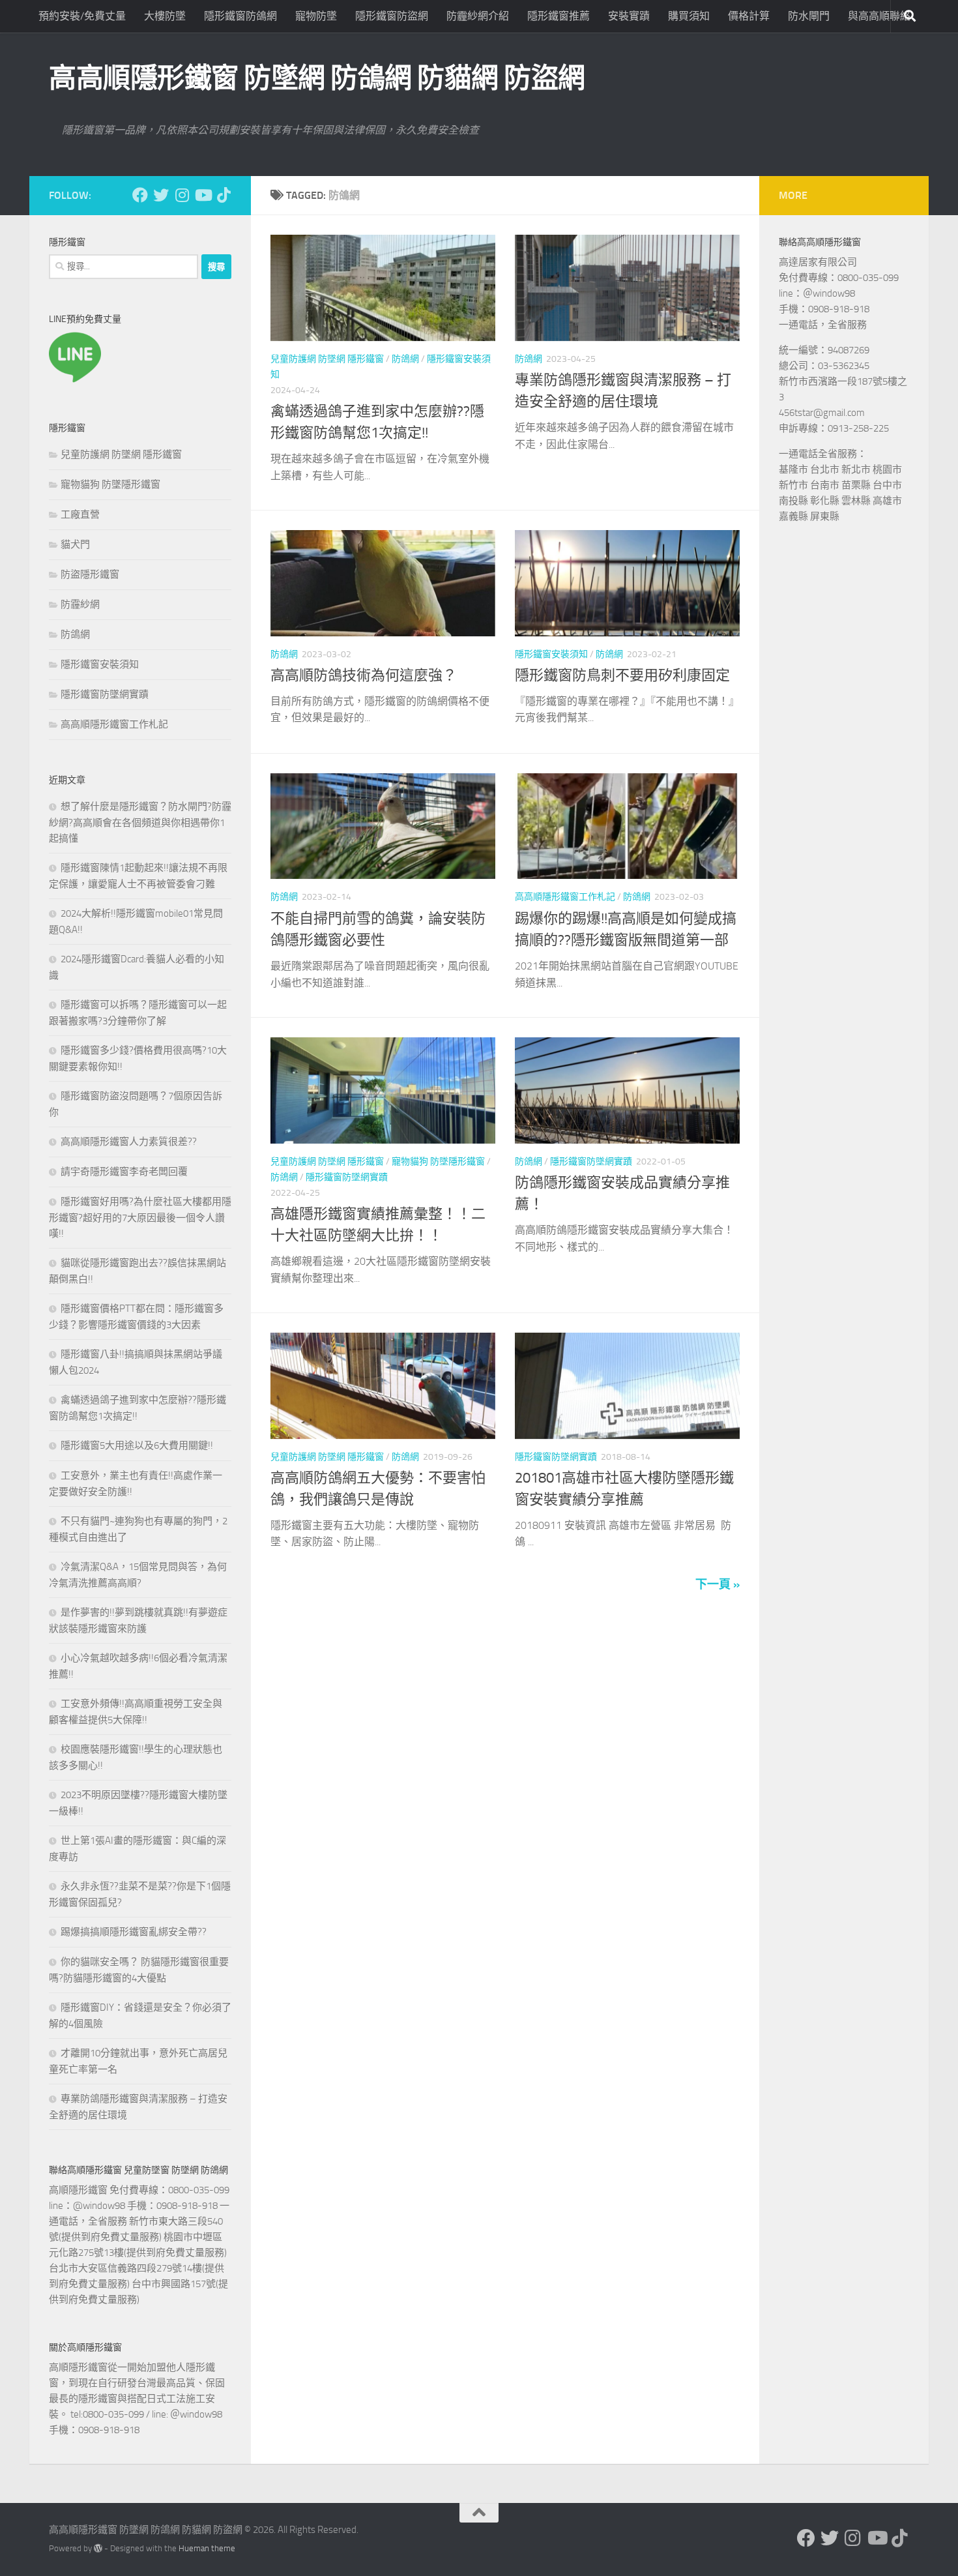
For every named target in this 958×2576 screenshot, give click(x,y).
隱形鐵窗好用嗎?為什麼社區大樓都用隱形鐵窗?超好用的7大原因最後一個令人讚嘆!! (140, 1218)
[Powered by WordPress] (98, 2548)
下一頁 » (718, 1584)
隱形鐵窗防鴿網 (240, 16)
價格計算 (749, 16)
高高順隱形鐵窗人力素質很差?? (129, 1142)
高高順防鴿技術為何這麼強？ (364, 675)
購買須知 (689, 16)
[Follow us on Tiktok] (224, 195)
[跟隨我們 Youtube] (203, 195)
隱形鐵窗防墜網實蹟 (347, 1177)
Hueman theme (207, 2548)
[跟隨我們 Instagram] (182, 195)
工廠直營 (80, 514)
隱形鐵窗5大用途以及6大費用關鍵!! (137, 1445)
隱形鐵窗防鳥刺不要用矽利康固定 (622, 675)
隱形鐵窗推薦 (559, 16)
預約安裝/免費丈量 (82, 16)
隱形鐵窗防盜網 (392, 16)
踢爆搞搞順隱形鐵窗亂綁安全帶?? (134, 1932)
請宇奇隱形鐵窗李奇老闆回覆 (124, 1172)
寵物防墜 (316, 16)
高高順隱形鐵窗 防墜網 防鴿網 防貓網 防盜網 (317, 78)
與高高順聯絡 (879, 16)
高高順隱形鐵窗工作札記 (565, 897)
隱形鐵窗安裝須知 (551, 654)
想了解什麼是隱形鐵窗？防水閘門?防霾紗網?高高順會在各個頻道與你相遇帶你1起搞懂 (140, 822)
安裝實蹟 (629, 16)
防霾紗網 (80, 604)
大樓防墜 (165, 16)
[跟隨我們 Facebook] (140, 195)
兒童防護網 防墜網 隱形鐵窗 (327, 359)
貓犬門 (75, 544)
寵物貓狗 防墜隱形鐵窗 (438, 1162)
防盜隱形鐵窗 (90, 574)
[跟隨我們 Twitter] (161, 195)
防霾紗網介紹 (478, 16)
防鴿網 (405, 359)
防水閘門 (809, 16)
